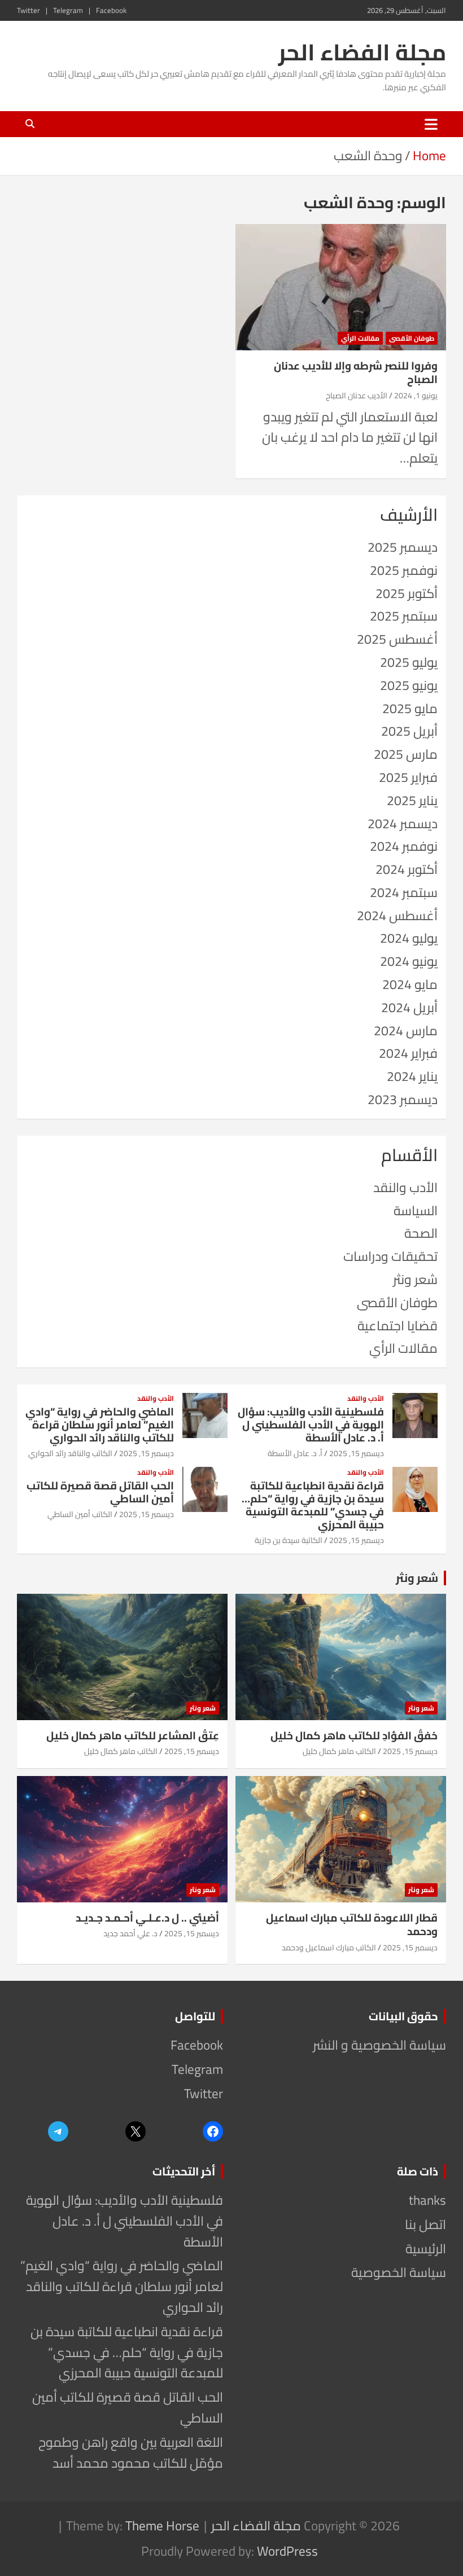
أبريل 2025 (409, 731)
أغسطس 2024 (397, 915)
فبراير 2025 (408, 777)
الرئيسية (426, 2248)
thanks (427, 2200)
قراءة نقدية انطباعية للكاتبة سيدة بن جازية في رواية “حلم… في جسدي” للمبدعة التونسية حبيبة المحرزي (313, 1505)
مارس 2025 (406, 754)
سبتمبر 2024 (404, 892)
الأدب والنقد (405, 1187)
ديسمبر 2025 (403, 547)
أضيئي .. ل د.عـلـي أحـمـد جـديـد (147, 1918)
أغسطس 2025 (397, 639)
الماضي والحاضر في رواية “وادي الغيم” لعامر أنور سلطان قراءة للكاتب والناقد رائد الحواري (100, 1425)
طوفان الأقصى (412, 338)
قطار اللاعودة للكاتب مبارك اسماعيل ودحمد (352, 1925)
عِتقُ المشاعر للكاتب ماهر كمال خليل (133, 1735)
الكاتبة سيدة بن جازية (289, 1540)
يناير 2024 (412, 1076)
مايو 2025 (410, 708)
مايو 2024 (410, 984)
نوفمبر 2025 (404, 570)
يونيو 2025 (409, 685)
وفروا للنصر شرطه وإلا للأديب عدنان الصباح (356, 373)
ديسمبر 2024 (403, 823)
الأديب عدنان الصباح (357, 395)
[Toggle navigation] (431, 124)
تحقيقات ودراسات (390, 1256)
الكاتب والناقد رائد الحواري (70, 1453)
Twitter (29, 10)
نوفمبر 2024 (404, 846)
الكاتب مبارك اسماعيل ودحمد (329, 1948)
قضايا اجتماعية (398, 1326)
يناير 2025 (412, 800)
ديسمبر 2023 (403, 1099)
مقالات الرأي (360, 338)
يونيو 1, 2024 (416, 395)
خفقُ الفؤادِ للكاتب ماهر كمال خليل (354, 1735)
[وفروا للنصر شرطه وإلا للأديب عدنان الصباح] (341, 287)
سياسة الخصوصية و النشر (379, 2045)
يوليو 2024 (409, 938)
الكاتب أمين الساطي (80, 1514)
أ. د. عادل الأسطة (295, 1453)
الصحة (421, 1233)
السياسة (416, 1210)
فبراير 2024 (408, 1053)
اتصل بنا (425, 2224)
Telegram (68, 10)
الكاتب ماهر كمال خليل (339, 1751)
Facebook (111, 10)
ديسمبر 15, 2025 (357, 1453)
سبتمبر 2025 (404, 616)
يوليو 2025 (409, 662)
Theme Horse (162, 2526)
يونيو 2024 (409, 961)
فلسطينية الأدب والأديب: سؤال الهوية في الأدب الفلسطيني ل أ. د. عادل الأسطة (311, 1425)
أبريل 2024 (409, 1007)
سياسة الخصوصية (399, 2272)
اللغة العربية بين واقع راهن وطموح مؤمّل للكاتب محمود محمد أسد (131, 2452)
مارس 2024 (406, 1030)
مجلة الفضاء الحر (362, 52)
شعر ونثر (415, 1279)
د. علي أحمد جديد (130, 1933)
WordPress (287, 2551)
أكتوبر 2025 (407, 593)
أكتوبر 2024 (407, 869)
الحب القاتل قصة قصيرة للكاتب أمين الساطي (100, 1492)
